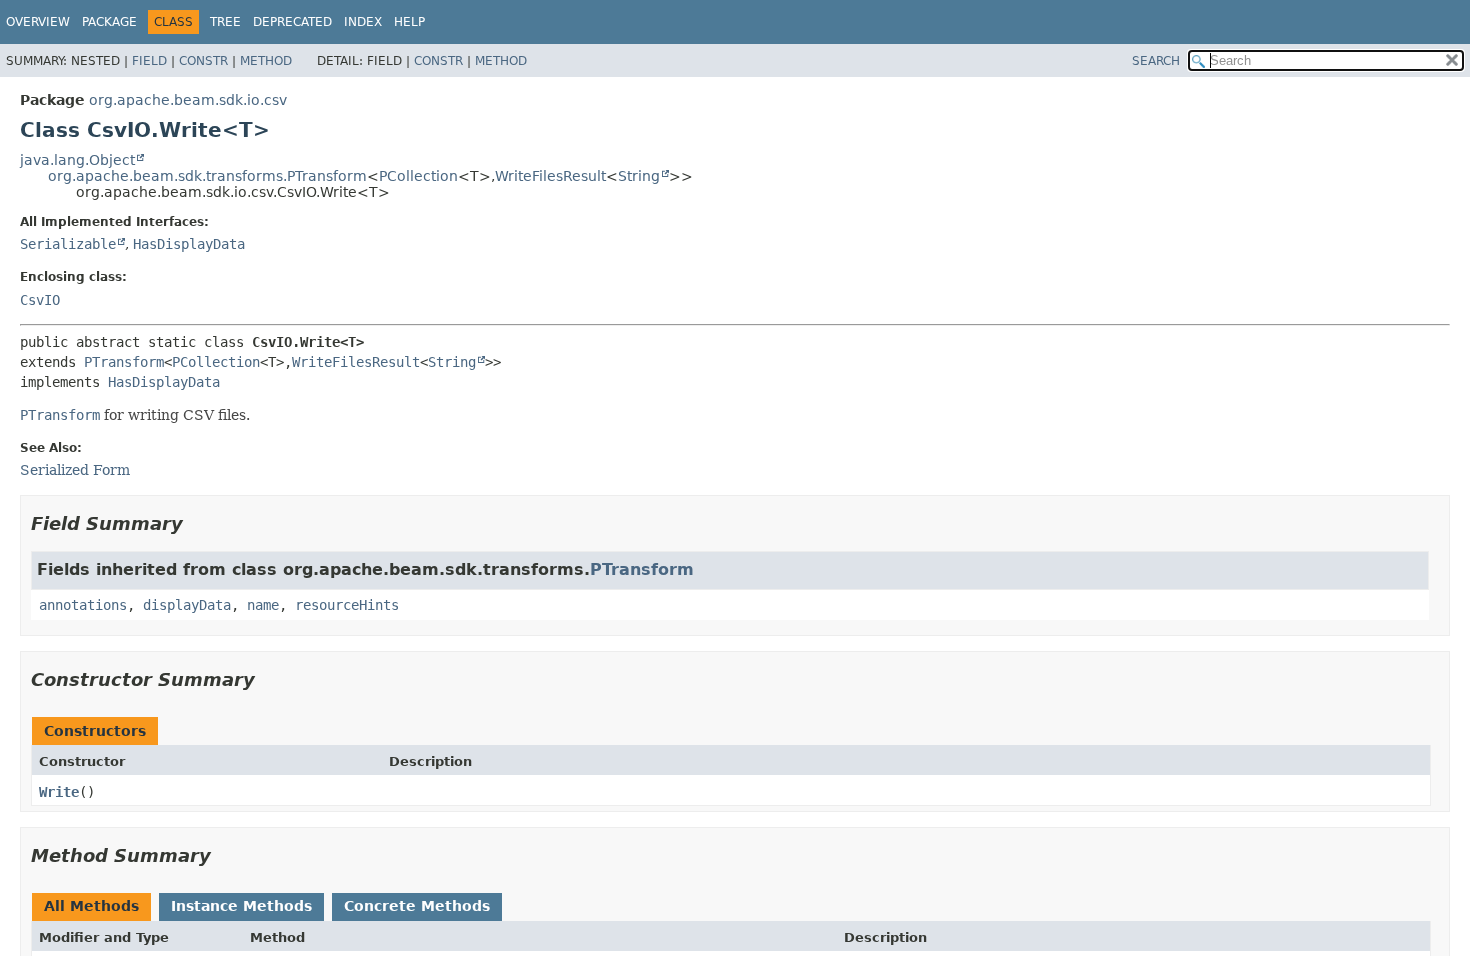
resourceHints (347, 605)
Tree (225, 22)
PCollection (418, 176)
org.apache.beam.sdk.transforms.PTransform (207, 176)
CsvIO (40, 300)
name (263, 605)
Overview (38, 22)
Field (149, 61)
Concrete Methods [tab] (417, 906)
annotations (83, 605)
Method (266, 61)
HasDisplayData (189, 244)
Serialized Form (75, 470)
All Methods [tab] (91, 906)
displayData (187, 605)
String (639, 176)
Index (363, 22)
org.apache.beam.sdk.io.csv (188, 100)
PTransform (124, 362)
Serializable (68, 244)
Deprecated (292, 22)
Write (59, 792)
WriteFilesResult (550, 176)
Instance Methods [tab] (241, 906)
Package (109, 22)
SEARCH (1156, 61)
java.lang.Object (77, 160)
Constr (203, 61)
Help (409, 22)
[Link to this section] (197, 523)
